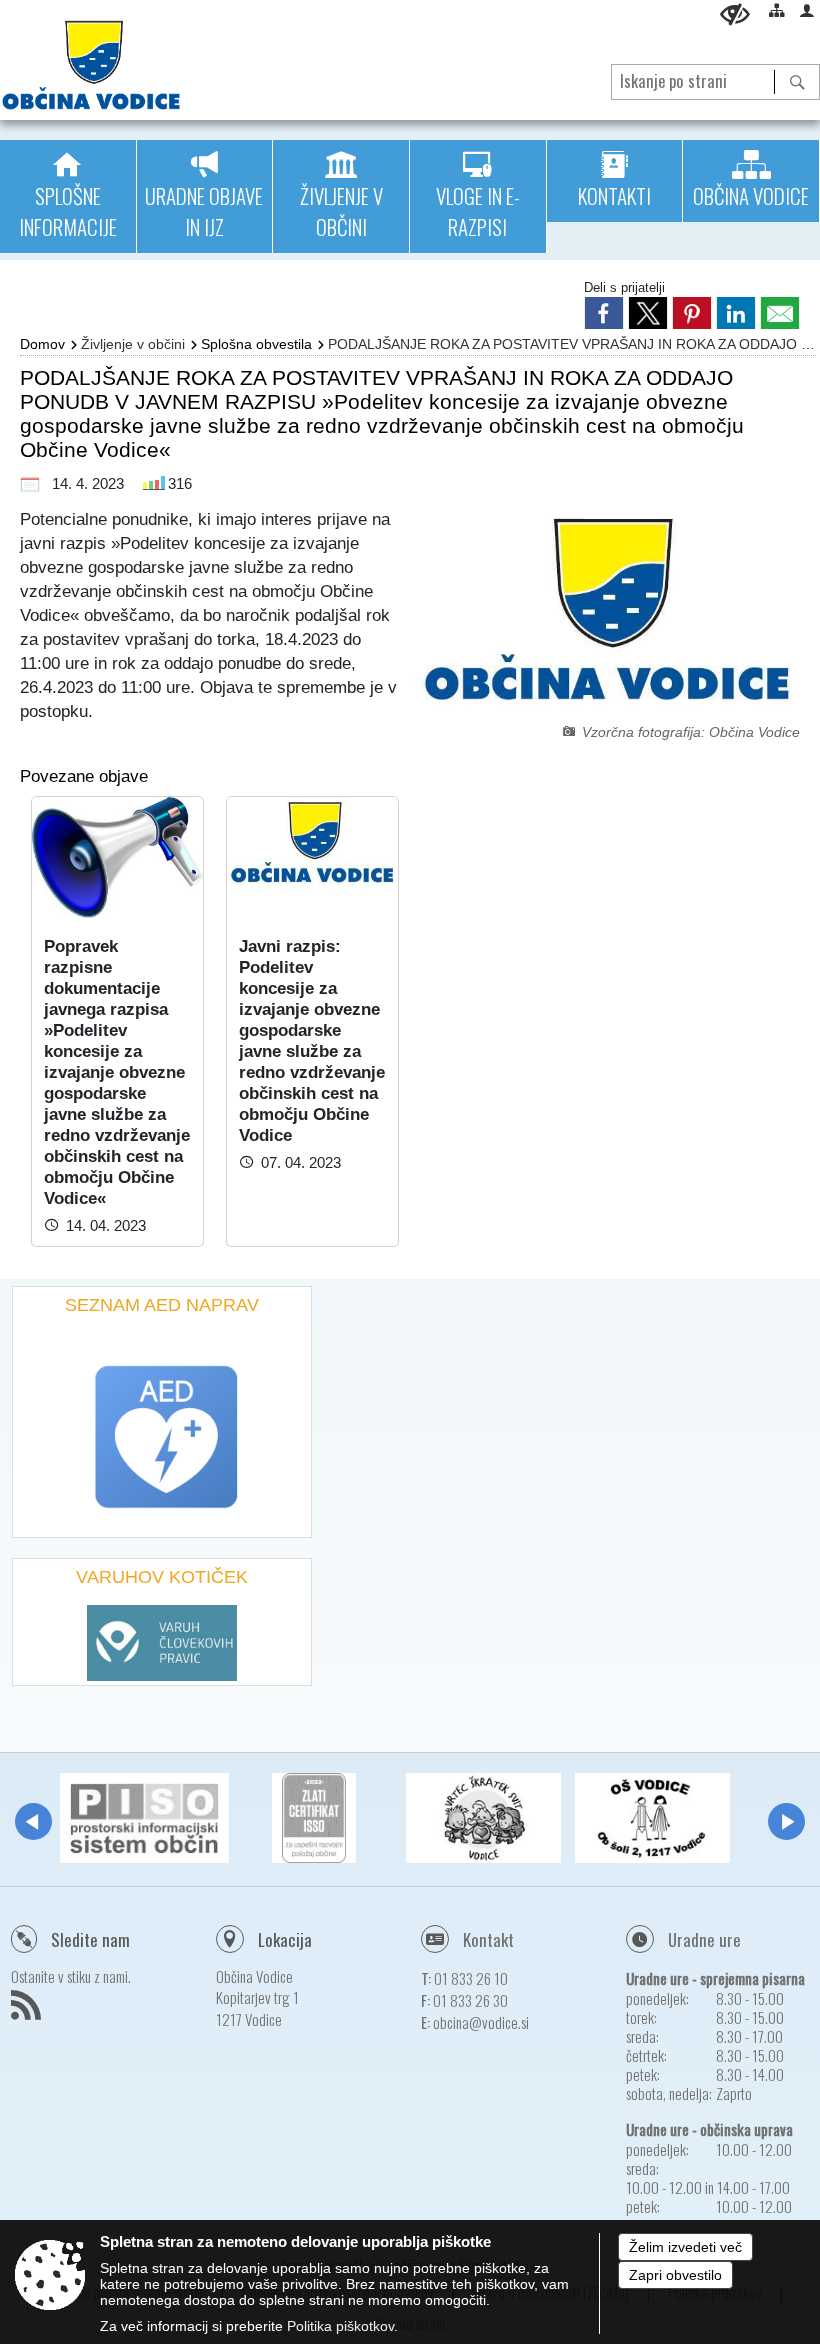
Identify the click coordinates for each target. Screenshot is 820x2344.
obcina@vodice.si (481, 2022)
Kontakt (488, 1939)
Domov (42, 344)
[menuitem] (68, 196)
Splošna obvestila (256, 344)
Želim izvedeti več (685, 2247)
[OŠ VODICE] (652, 1818)
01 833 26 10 (471, 1978)
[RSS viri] (28, 2011)
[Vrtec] (483, 1818)
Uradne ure (704, 1939)
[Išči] (796, 82)
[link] (604, 313)
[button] (33, 1821)
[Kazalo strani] (777, 10)
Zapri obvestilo (675, 2275)
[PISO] (144, 1818)
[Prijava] (807, 10)
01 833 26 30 (470, 2000)
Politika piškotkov (340, 2326)
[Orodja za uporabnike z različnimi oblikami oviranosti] (735, 14)
